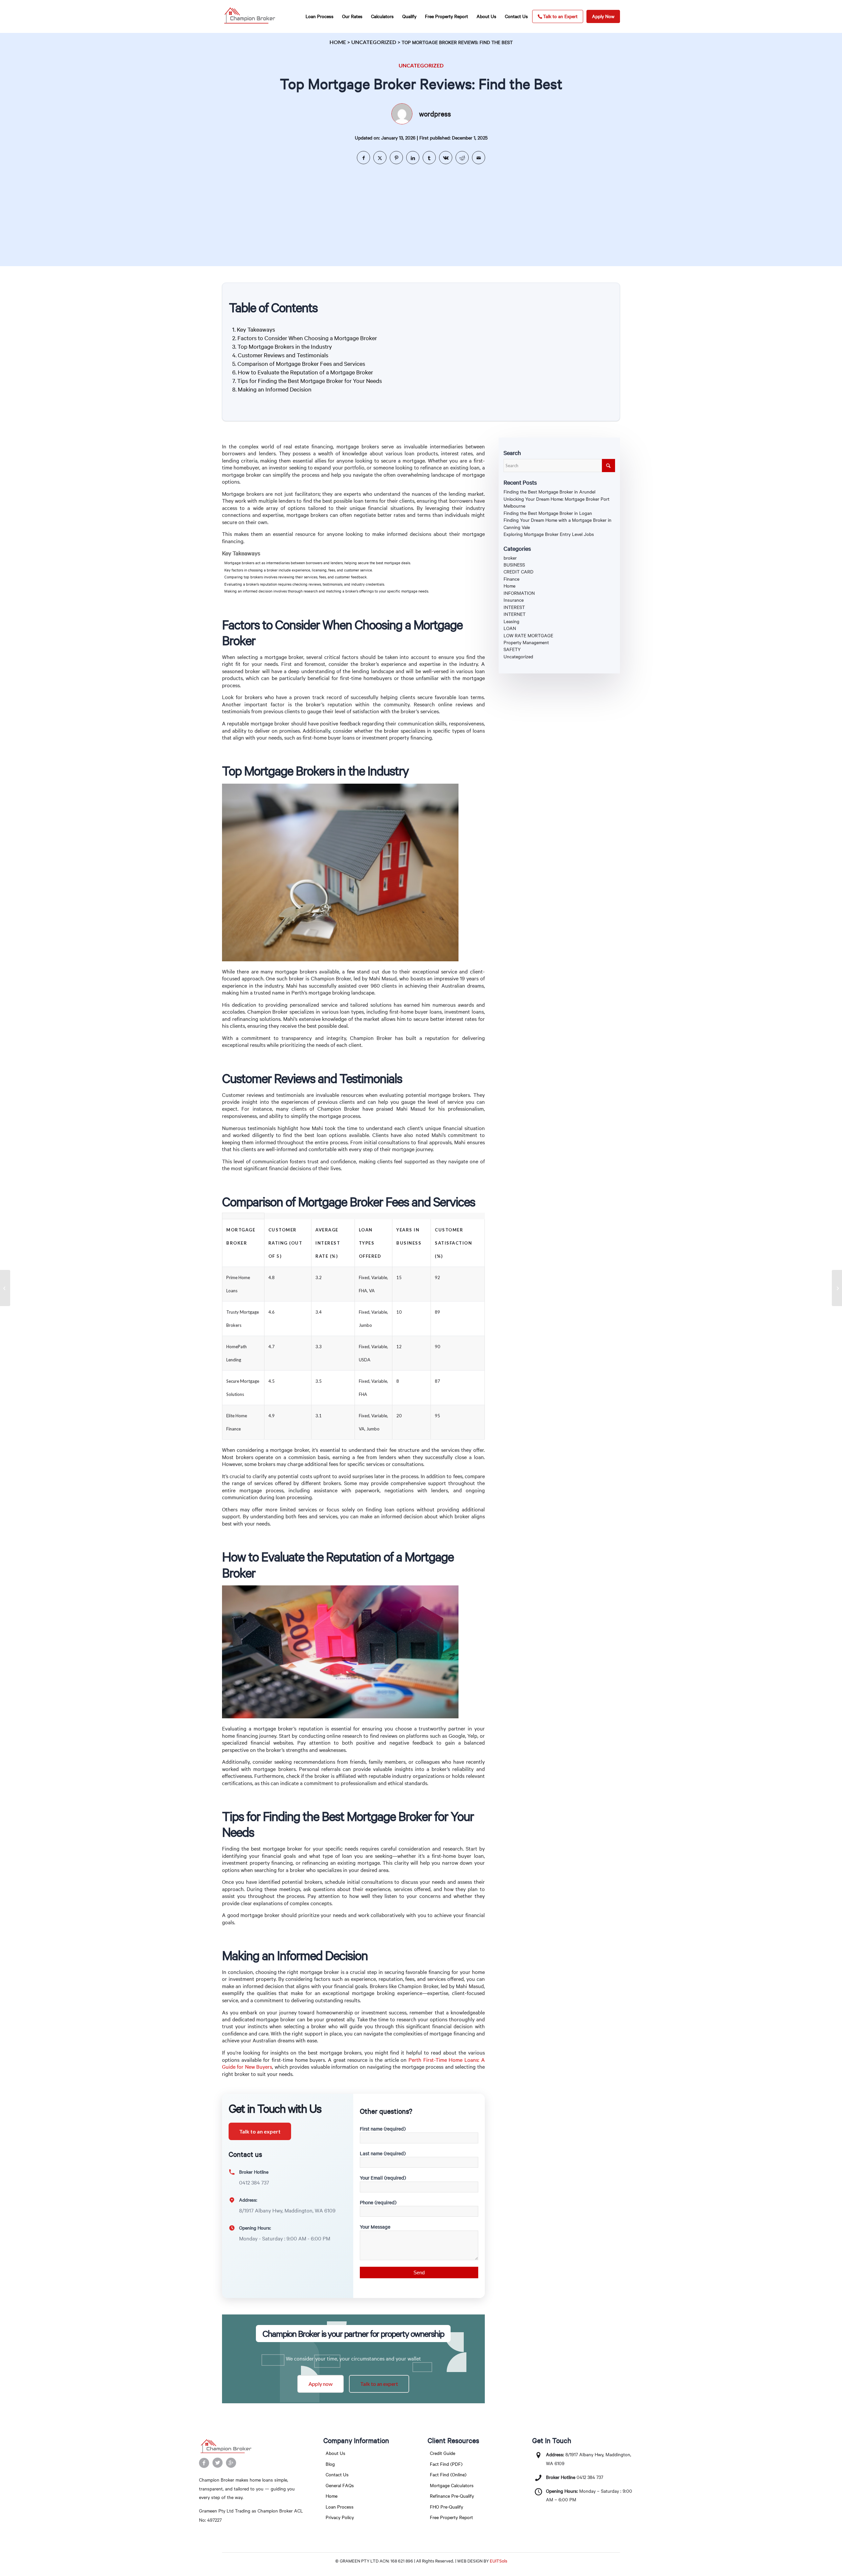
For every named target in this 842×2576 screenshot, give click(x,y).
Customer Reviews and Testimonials (283, 355)
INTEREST (514, 607)
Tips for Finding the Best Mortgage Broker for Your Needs (310, 381)
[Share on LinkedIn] (413, 158)
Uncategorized (374, 42)
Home (338, 42)
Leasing (511, 621)
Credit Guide (443, 2453)
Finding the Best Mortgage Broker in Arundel (549, 492)
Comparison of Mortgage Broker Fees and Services (301, 364)
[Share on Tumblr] (429, 158)
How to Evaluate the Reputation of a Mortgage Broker (305, 372)
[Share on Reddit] (462, 158)
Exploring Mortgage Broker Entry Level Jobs (549, 534)
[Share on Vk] (446, 158)
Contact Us (337, 2475)
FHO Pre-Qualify (446, 2507)
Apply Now (603, 16)
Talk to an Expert (560, 16)
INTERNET (515, 614)
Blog (330, 2464)
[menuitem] (320, 16)
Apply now (321, 2384)
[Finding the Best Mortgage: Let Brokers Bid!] (5, 1288)
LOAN (510, 628)
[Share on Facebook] (363, 158)
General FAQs (340, 2485)
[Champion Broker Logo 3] (249, 16)
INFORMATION (519, 593)
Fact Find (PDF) (446, 2464)
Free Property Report (451, 2517)
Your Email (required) (383, 2178)
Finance (511, 579)
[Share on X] (380, 158)
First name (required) (383, 2129)
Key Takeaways (256, 329)
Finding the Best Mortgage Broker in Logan (548, 513)
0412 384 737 (590, 2477)
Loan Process (340, 2507)
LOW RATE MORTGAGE (528, 635)
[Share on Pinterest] (396, 158)
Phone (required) (378, 2202)
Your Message (375, 2227)
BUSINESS (514, 565)
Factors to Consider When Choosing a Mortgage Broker (307, 338)
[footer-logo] (252, 2447)
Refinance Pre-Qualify (452, 2496)
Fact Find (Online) (448, 2475)
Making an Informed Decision (275, 389)
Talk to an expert (260, 2131)
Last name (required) (383, 2153)
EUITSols (498, 2561)
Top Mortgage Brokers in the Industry (285, 346)
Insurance (514, 600)
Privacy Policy (340, 2517)
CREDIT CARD (519, 572)
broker (510, 558)
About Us (335, 2453)
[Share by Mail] (479, 158)
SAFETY (512, 649)
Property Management (526, 642)
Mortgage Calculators (452, 2485)
